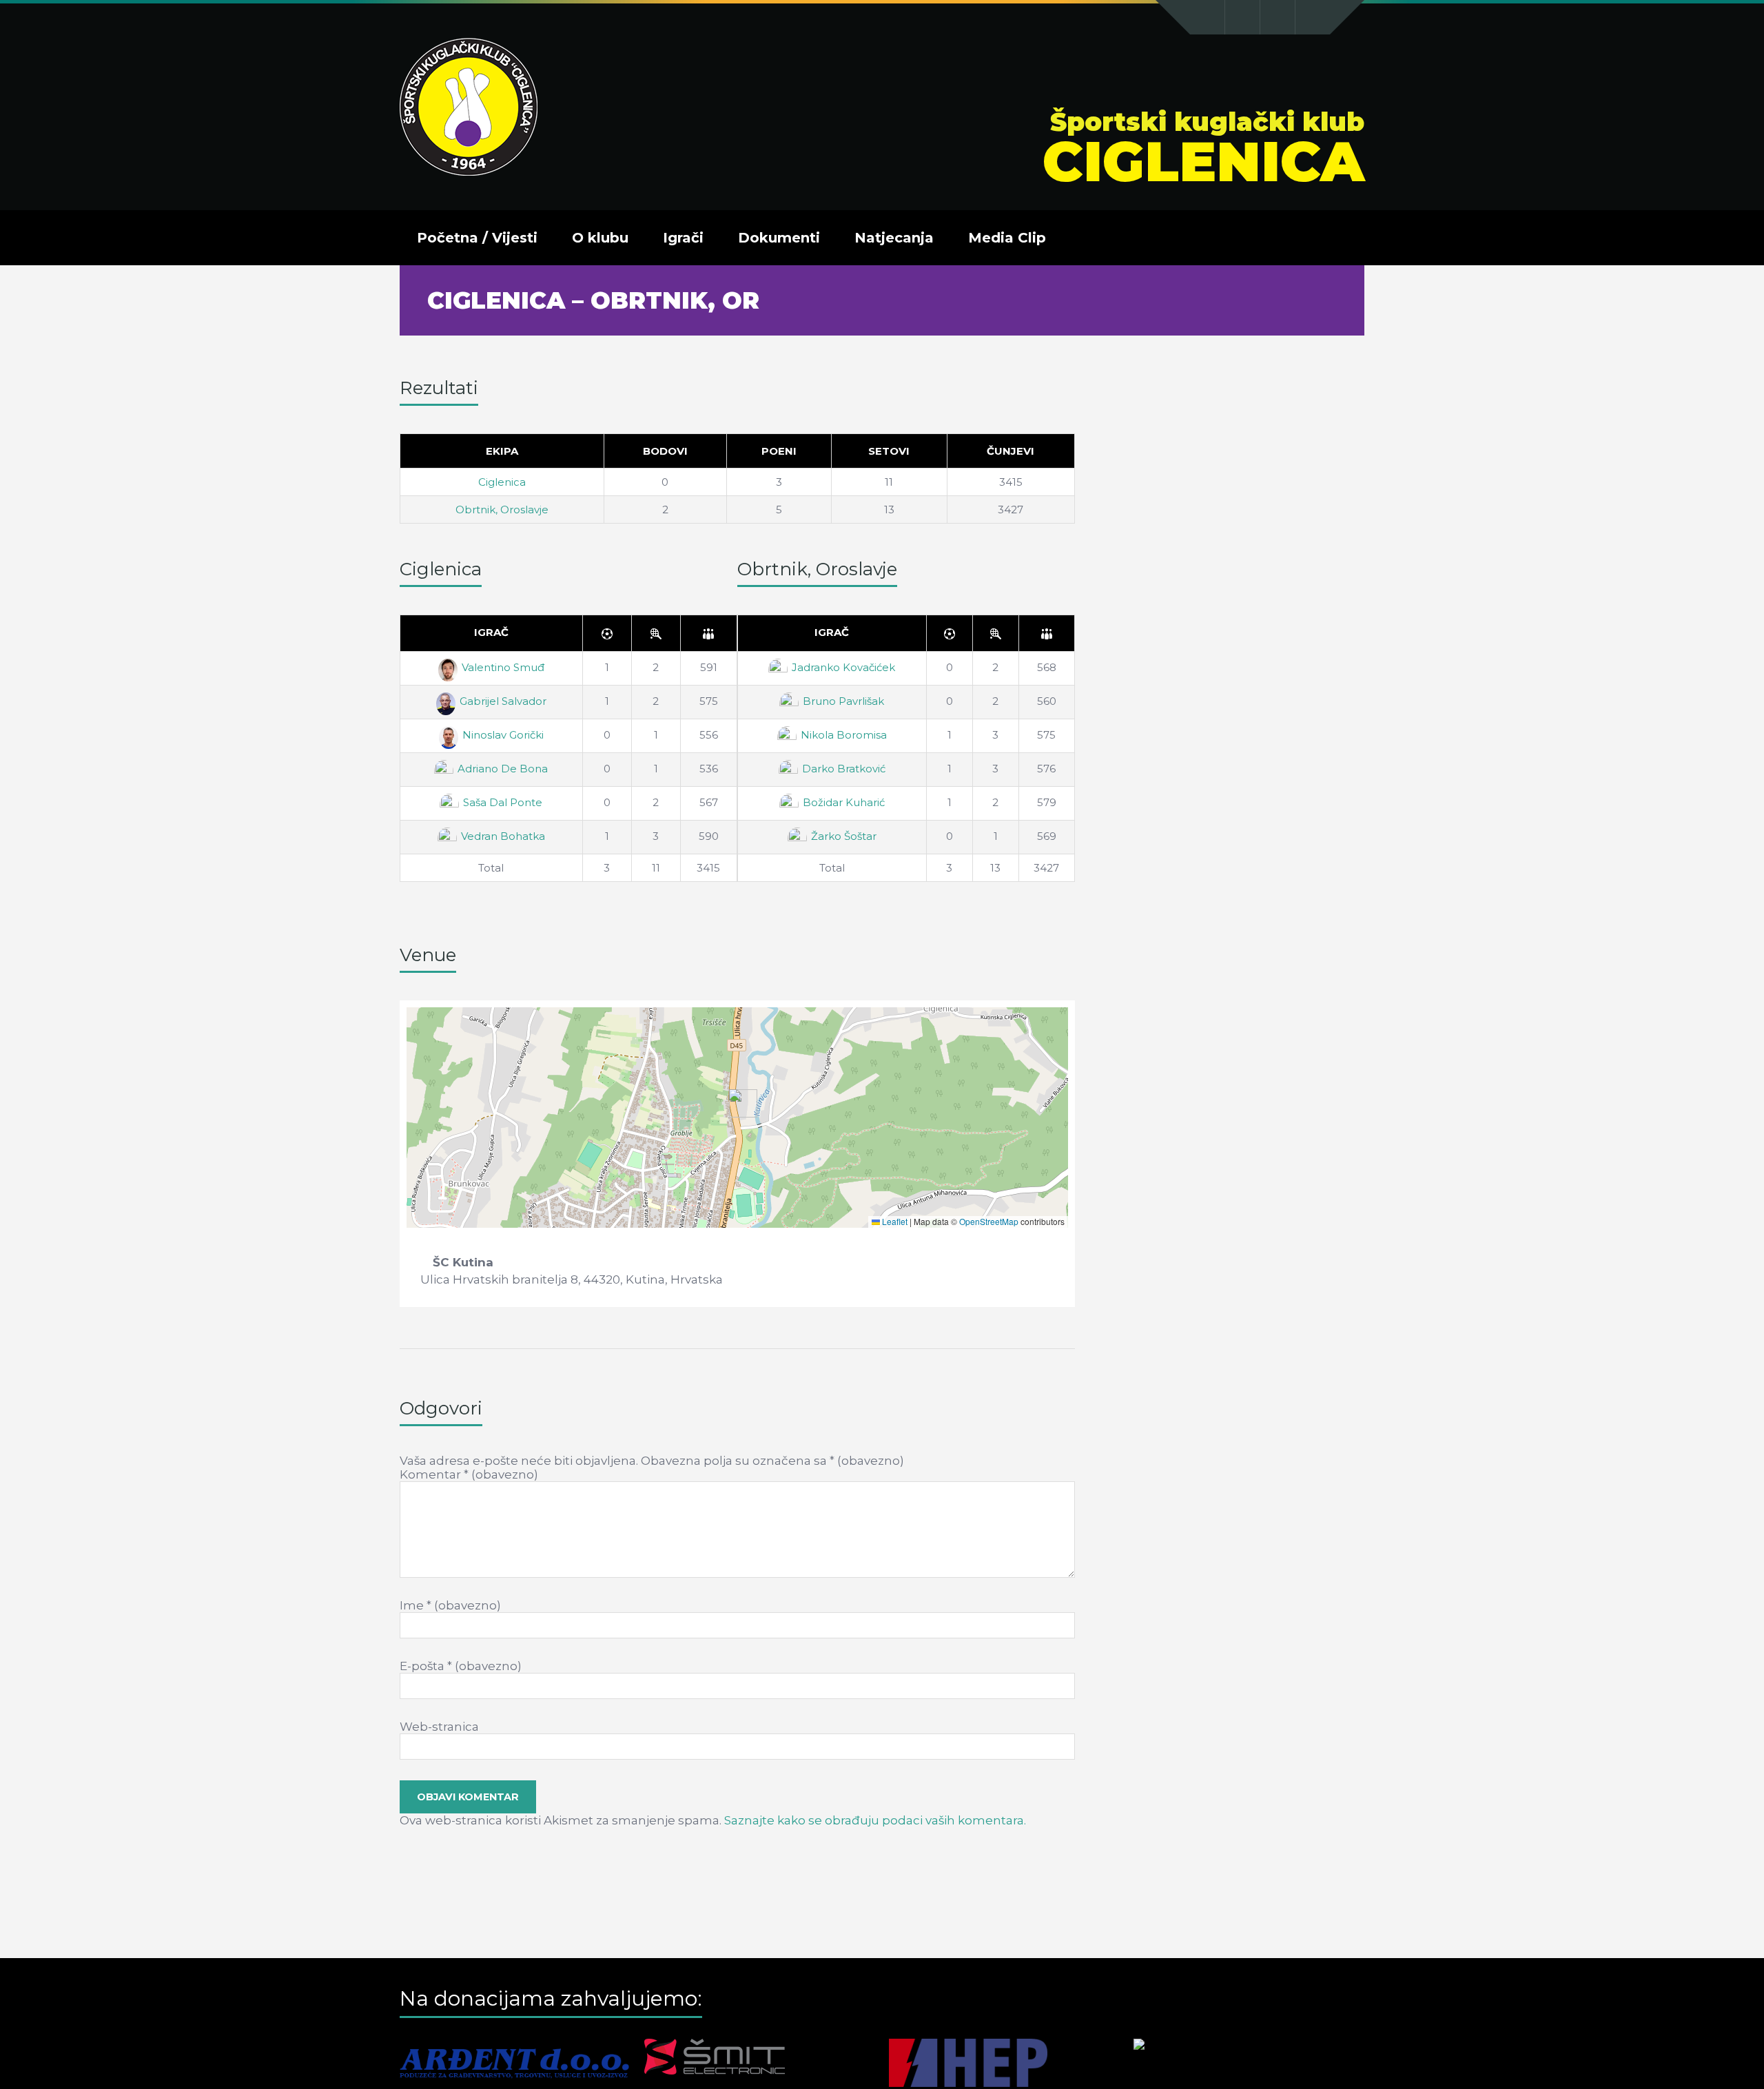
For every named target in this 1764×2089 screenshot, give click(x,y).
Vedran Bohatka (503, 836)
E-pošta (461, 1666)
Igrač (491, 632)
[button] (738, 1103)
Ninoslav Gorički (503, 735)
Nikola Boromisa (844, 735)
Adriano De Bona (503, 769)
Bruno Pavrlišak (843, 701)
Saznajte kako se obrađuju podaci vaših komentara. (875, 1820)
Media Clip (1007, 238)
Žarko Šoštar (844, 836)
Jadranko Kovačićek (843, 667)
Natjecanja (894, 238)
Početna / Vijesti (477, 238)
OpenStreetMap (989, 1221)
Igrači (683, 238)
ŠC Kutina (463, 1262)
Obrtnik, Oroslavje (502, 510)
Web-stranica (439, 1727)
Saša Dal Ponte (503, 802)
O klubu (600, 238)
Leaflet (894, 1221)
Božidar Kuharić (844, 802)
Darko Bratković (844, 769)
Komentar (469, 1474)
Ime (450, 1605)
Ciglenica (502, 482)
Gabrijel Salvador (503, 701)
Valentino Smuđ (503, 667)
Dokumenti (779, 238)
